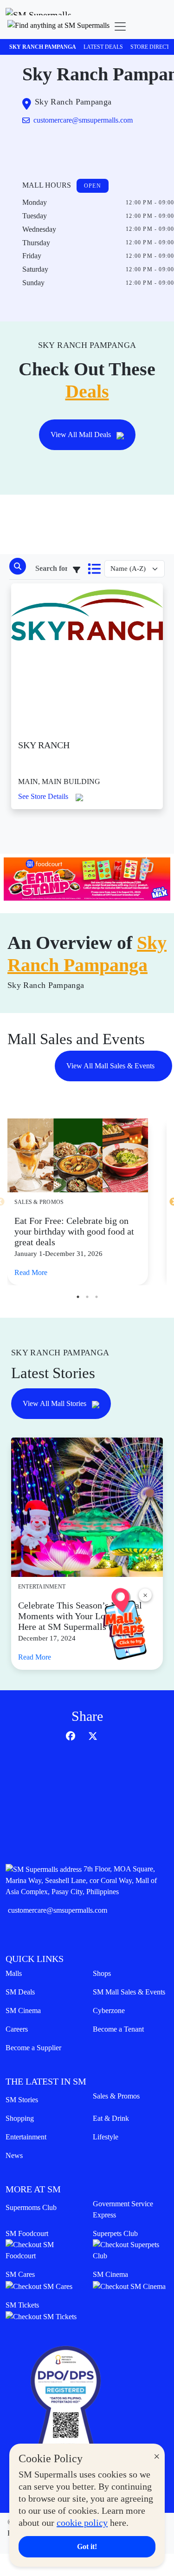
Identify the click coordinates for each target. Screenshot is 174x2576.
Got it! (87, 2547)
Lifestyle (106, 2137)
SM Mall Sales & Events (129, 1992)
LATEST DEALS (103, 47)
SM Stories (22, 2100)
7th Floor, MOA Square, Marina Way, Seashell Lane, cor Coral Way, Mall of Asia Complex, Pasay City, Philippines (81, 1880)
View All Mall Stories (55, 1403)
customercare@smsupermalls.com (58, 1910)
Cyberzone (109, 2010)
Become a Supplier (33, 2048)
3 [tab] (97, 1297)
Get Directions (60, 149)
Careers (17, 2029)
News (14, 2155)
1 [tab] (78, 1297)
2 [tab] (87, 1297)
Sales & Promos (116, 2096)
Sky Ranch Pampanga (43, 47)
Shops (102, 1973)
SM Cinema (23, 2010)
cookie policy (82, 2523)
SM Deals (20, 1992)
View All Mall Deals (82, 435)
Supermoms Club (31, 2207)
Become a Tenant (118, 2029)
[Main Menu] (120, 26)
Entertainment (26, 2137)
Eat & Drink (111, 2118)
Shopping (20, 2118)
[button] (58, 26)
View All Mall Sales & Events (111, 1066)
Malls (14, 1973)
